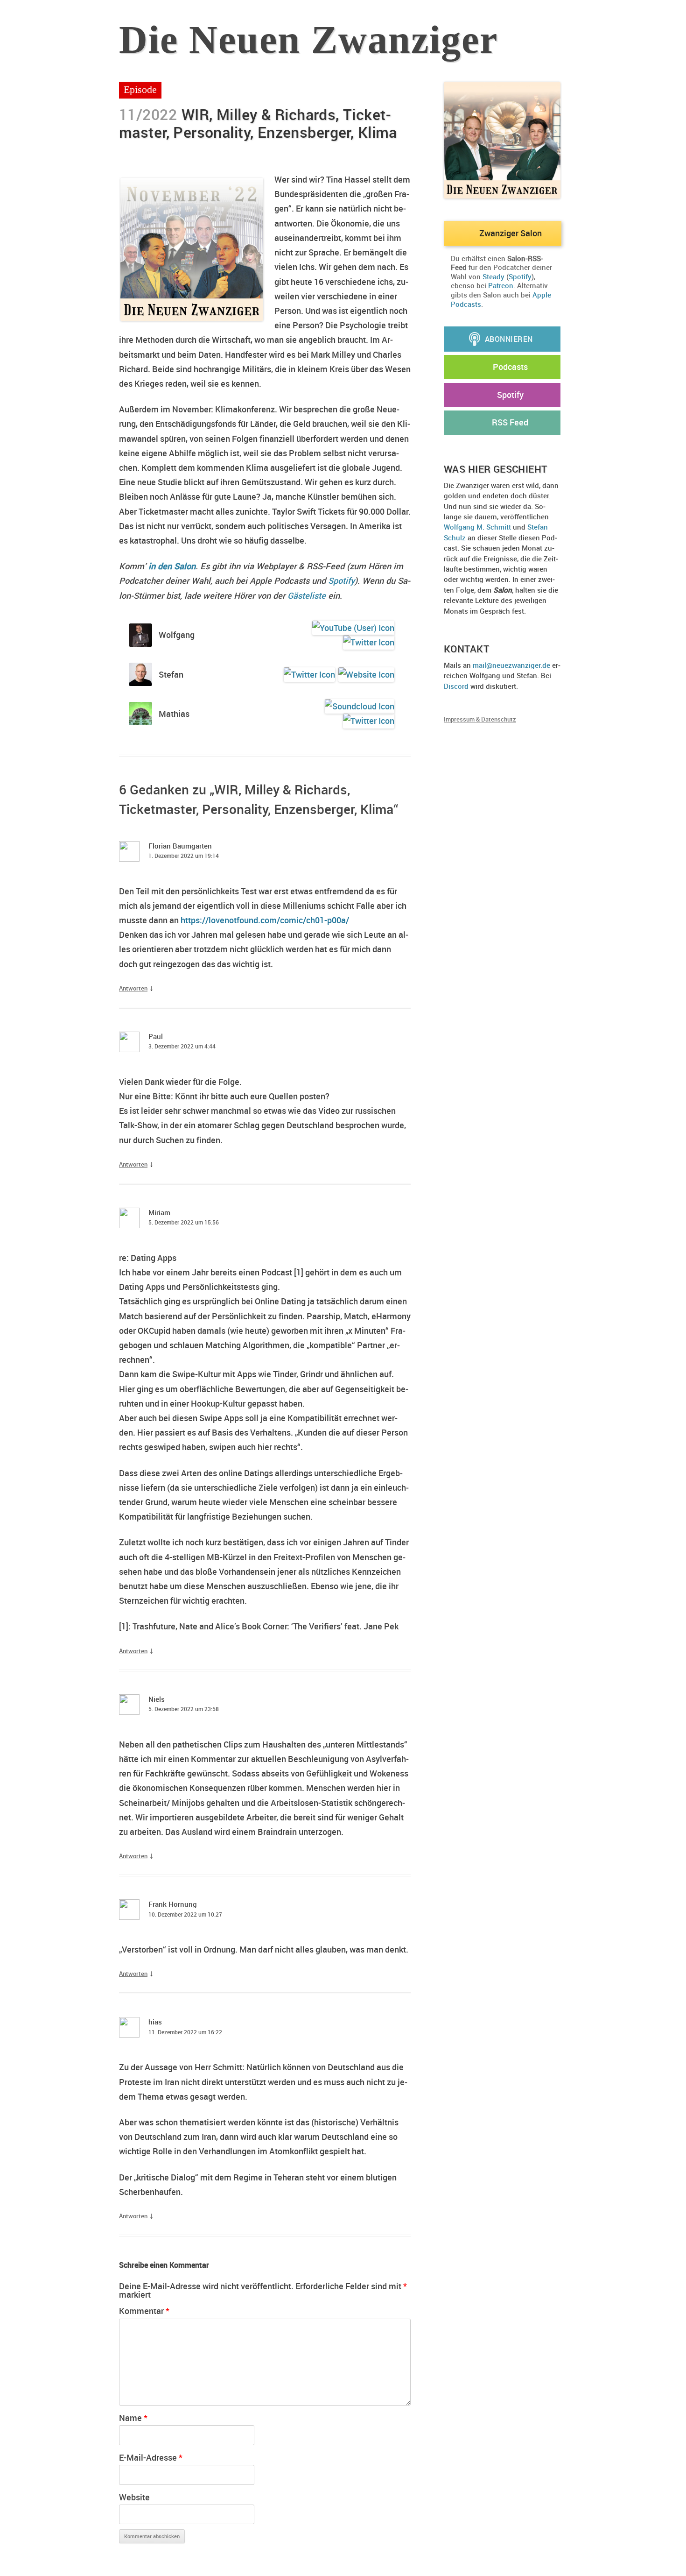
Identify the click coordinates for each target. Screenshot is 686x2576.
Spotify (341, 580)
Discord (456, 686)
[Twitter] (367, 642)
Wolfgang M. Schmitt (477, 527)
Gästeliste (307, 595)
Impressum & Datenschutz (480, 719)
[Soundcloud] (358, 706)
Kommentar (144, 2311)
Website (134, 2497)
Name (133, 2418)
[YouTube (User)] (352, 628)
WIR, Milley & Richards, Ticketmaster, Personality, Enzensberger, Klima (258, 123)
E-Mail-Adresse (151, 2457)
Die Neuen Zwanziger (308, 40)
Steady (493, 276)
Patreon (501, 285)
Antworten (133, 988)
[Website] (365, 675)
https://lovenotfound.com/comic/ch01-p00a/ (265, 920)
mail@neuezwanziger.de (511, 665)
